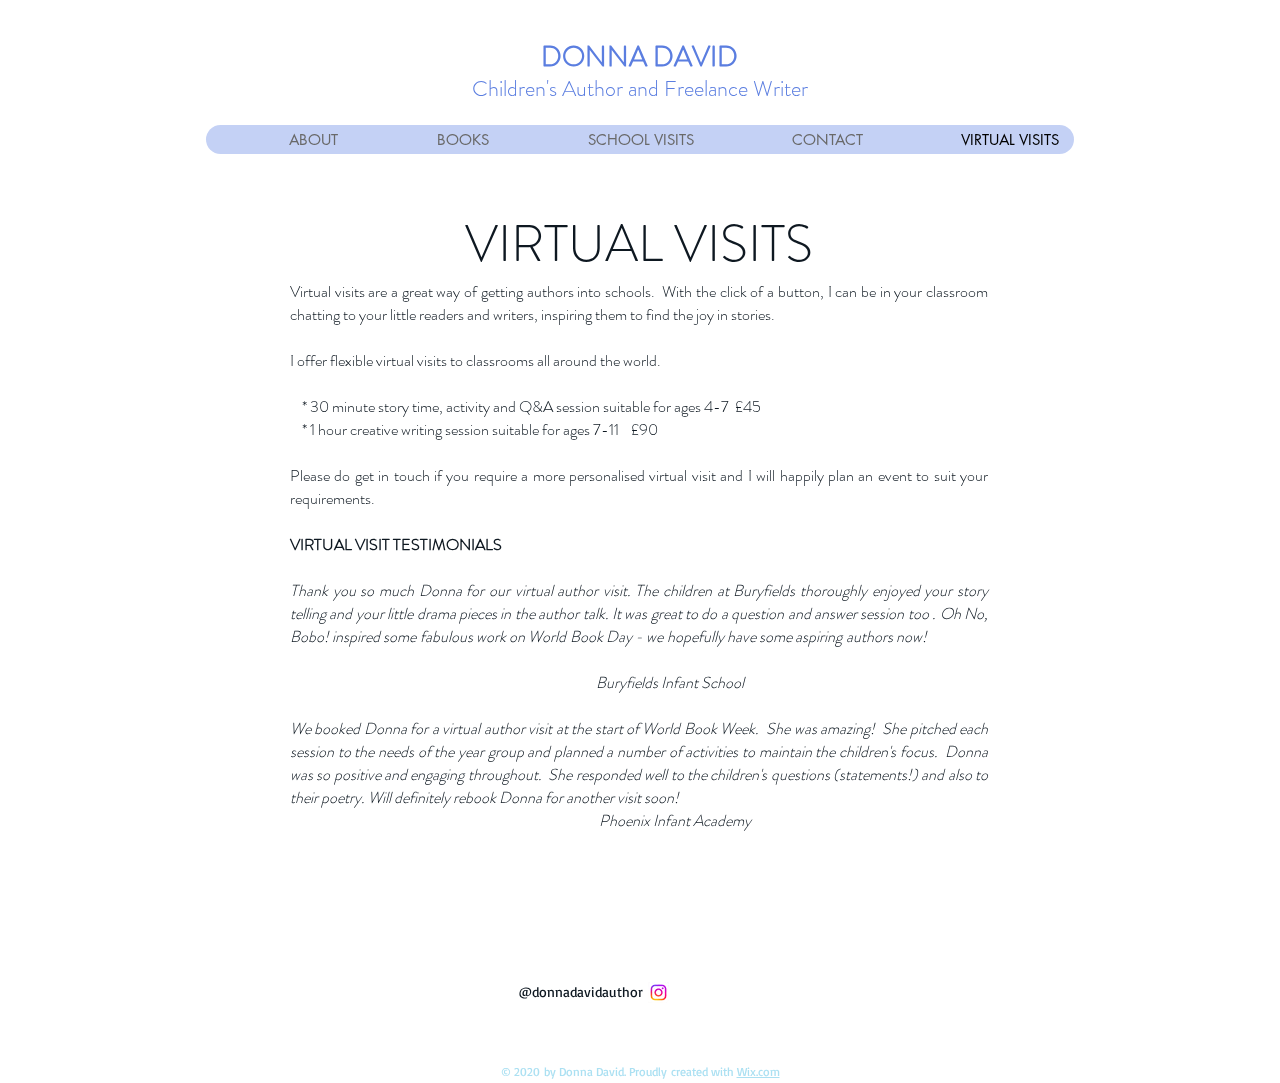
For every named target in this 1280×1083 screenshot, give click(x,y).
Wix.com (758, 1071)
